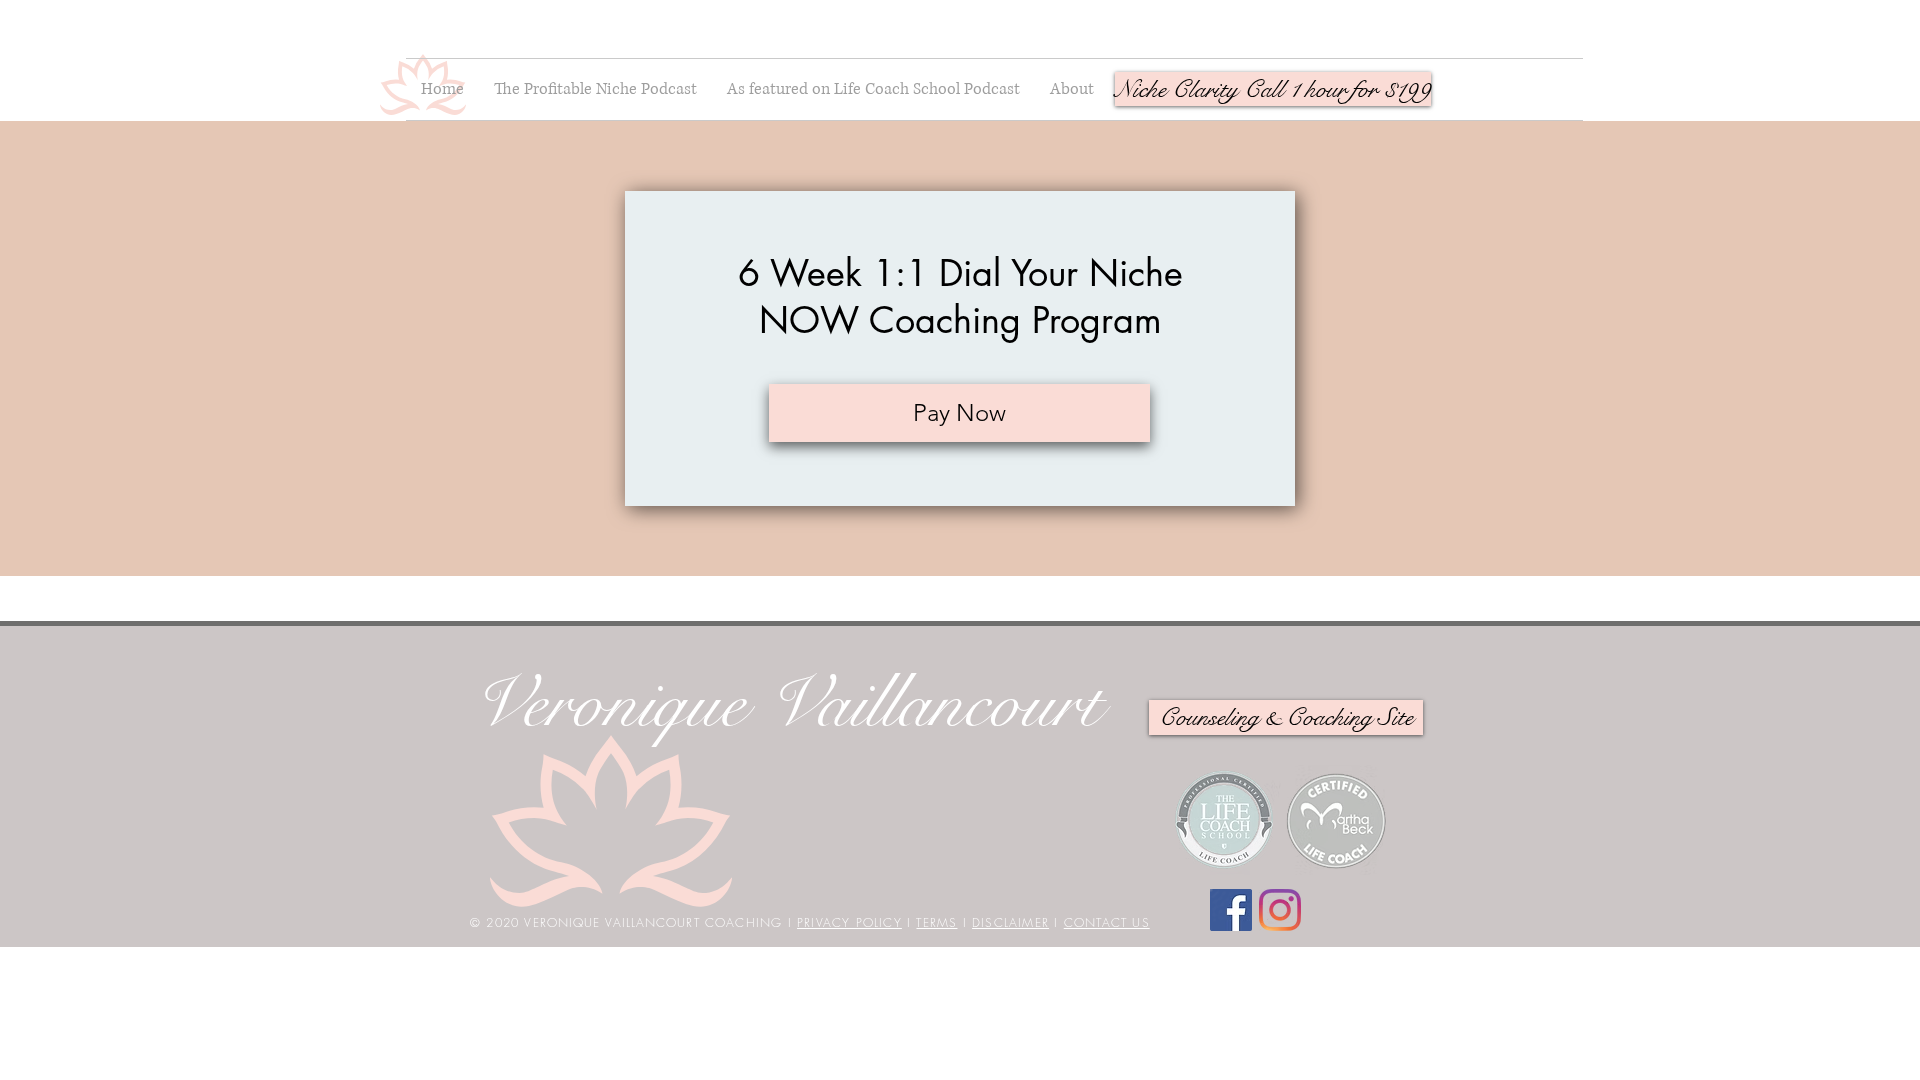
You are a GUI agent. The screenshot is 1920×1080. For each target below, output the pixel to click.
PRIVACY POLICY (849, 922)
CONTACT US (1107, 922)
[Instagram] (1280, 910)
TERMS (936, 922)
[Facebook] (1231, 910)
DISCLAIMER (1010, 922)
